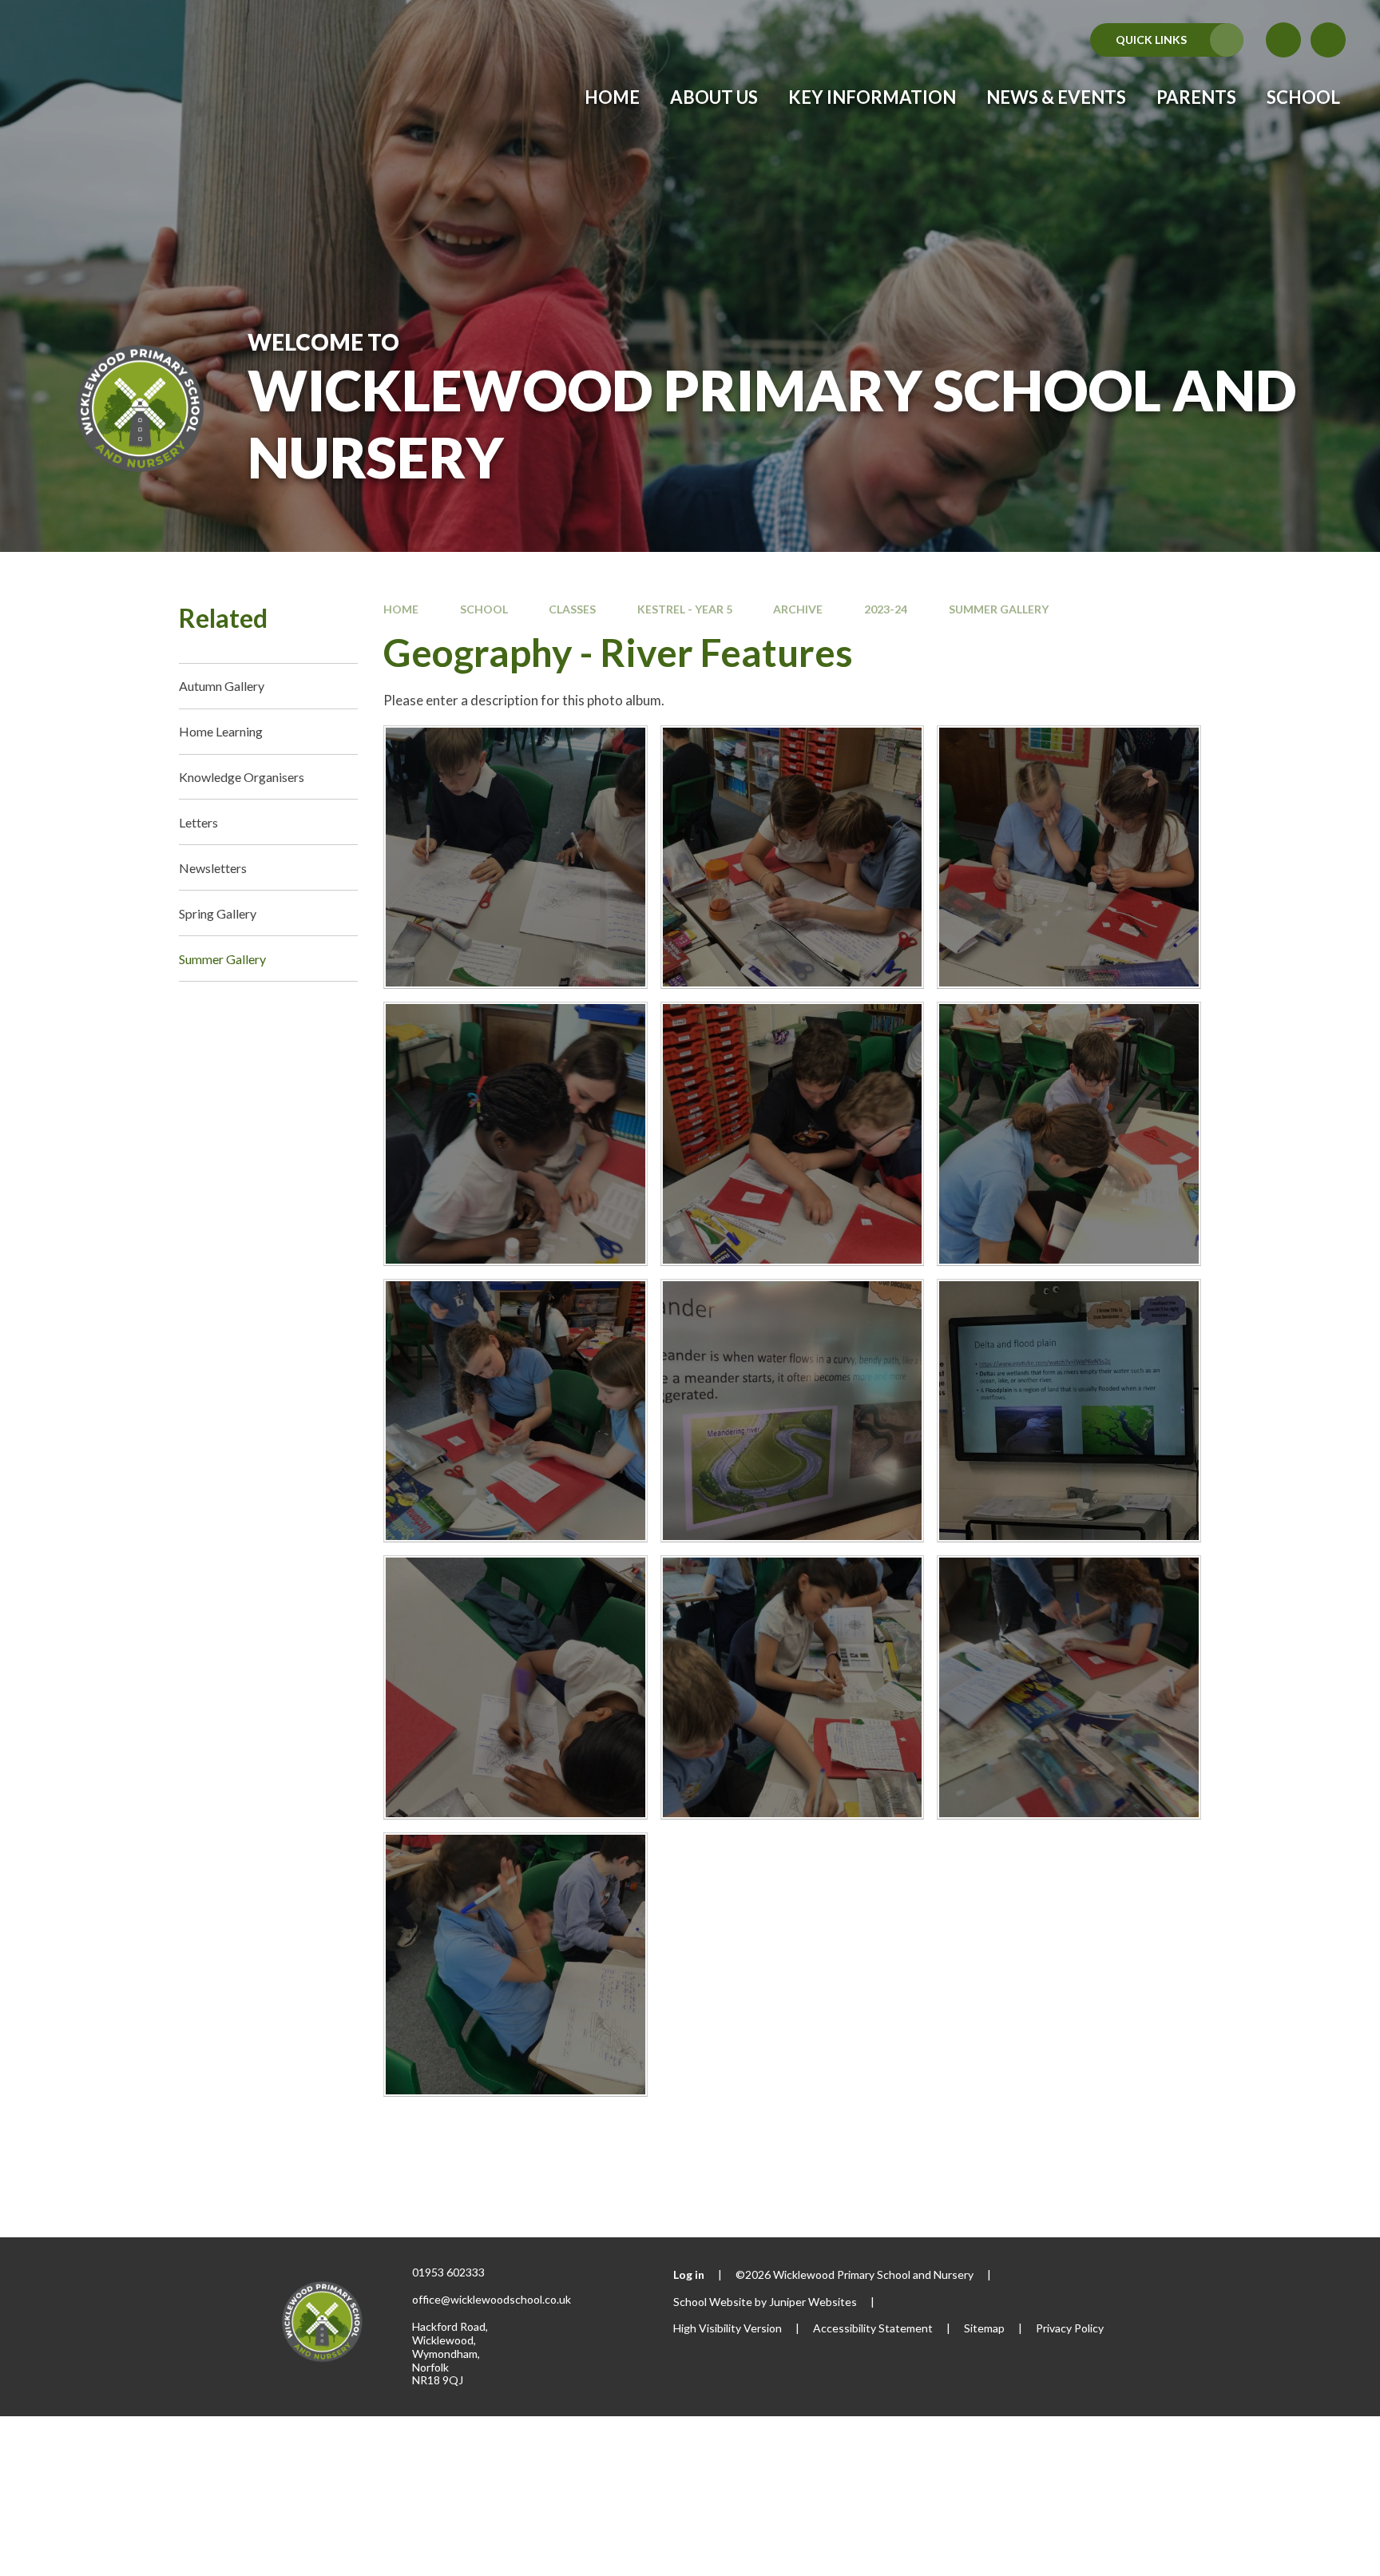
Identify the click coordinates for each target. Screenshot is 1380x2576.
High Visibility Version (728, 2328)
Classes (572, 609)
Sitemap (984, 2328)
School (484, 609)
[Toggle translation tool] (1283, 40)
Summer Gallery (999, 609)
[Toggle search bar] (1328, 40)
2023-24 (886, 609)
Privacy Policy (1070, 2328)
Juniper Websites (813, 2302)
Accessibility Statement (873, 2328)
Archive (798, 609)
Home (401, 609)
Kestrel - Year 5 (685, 609)
